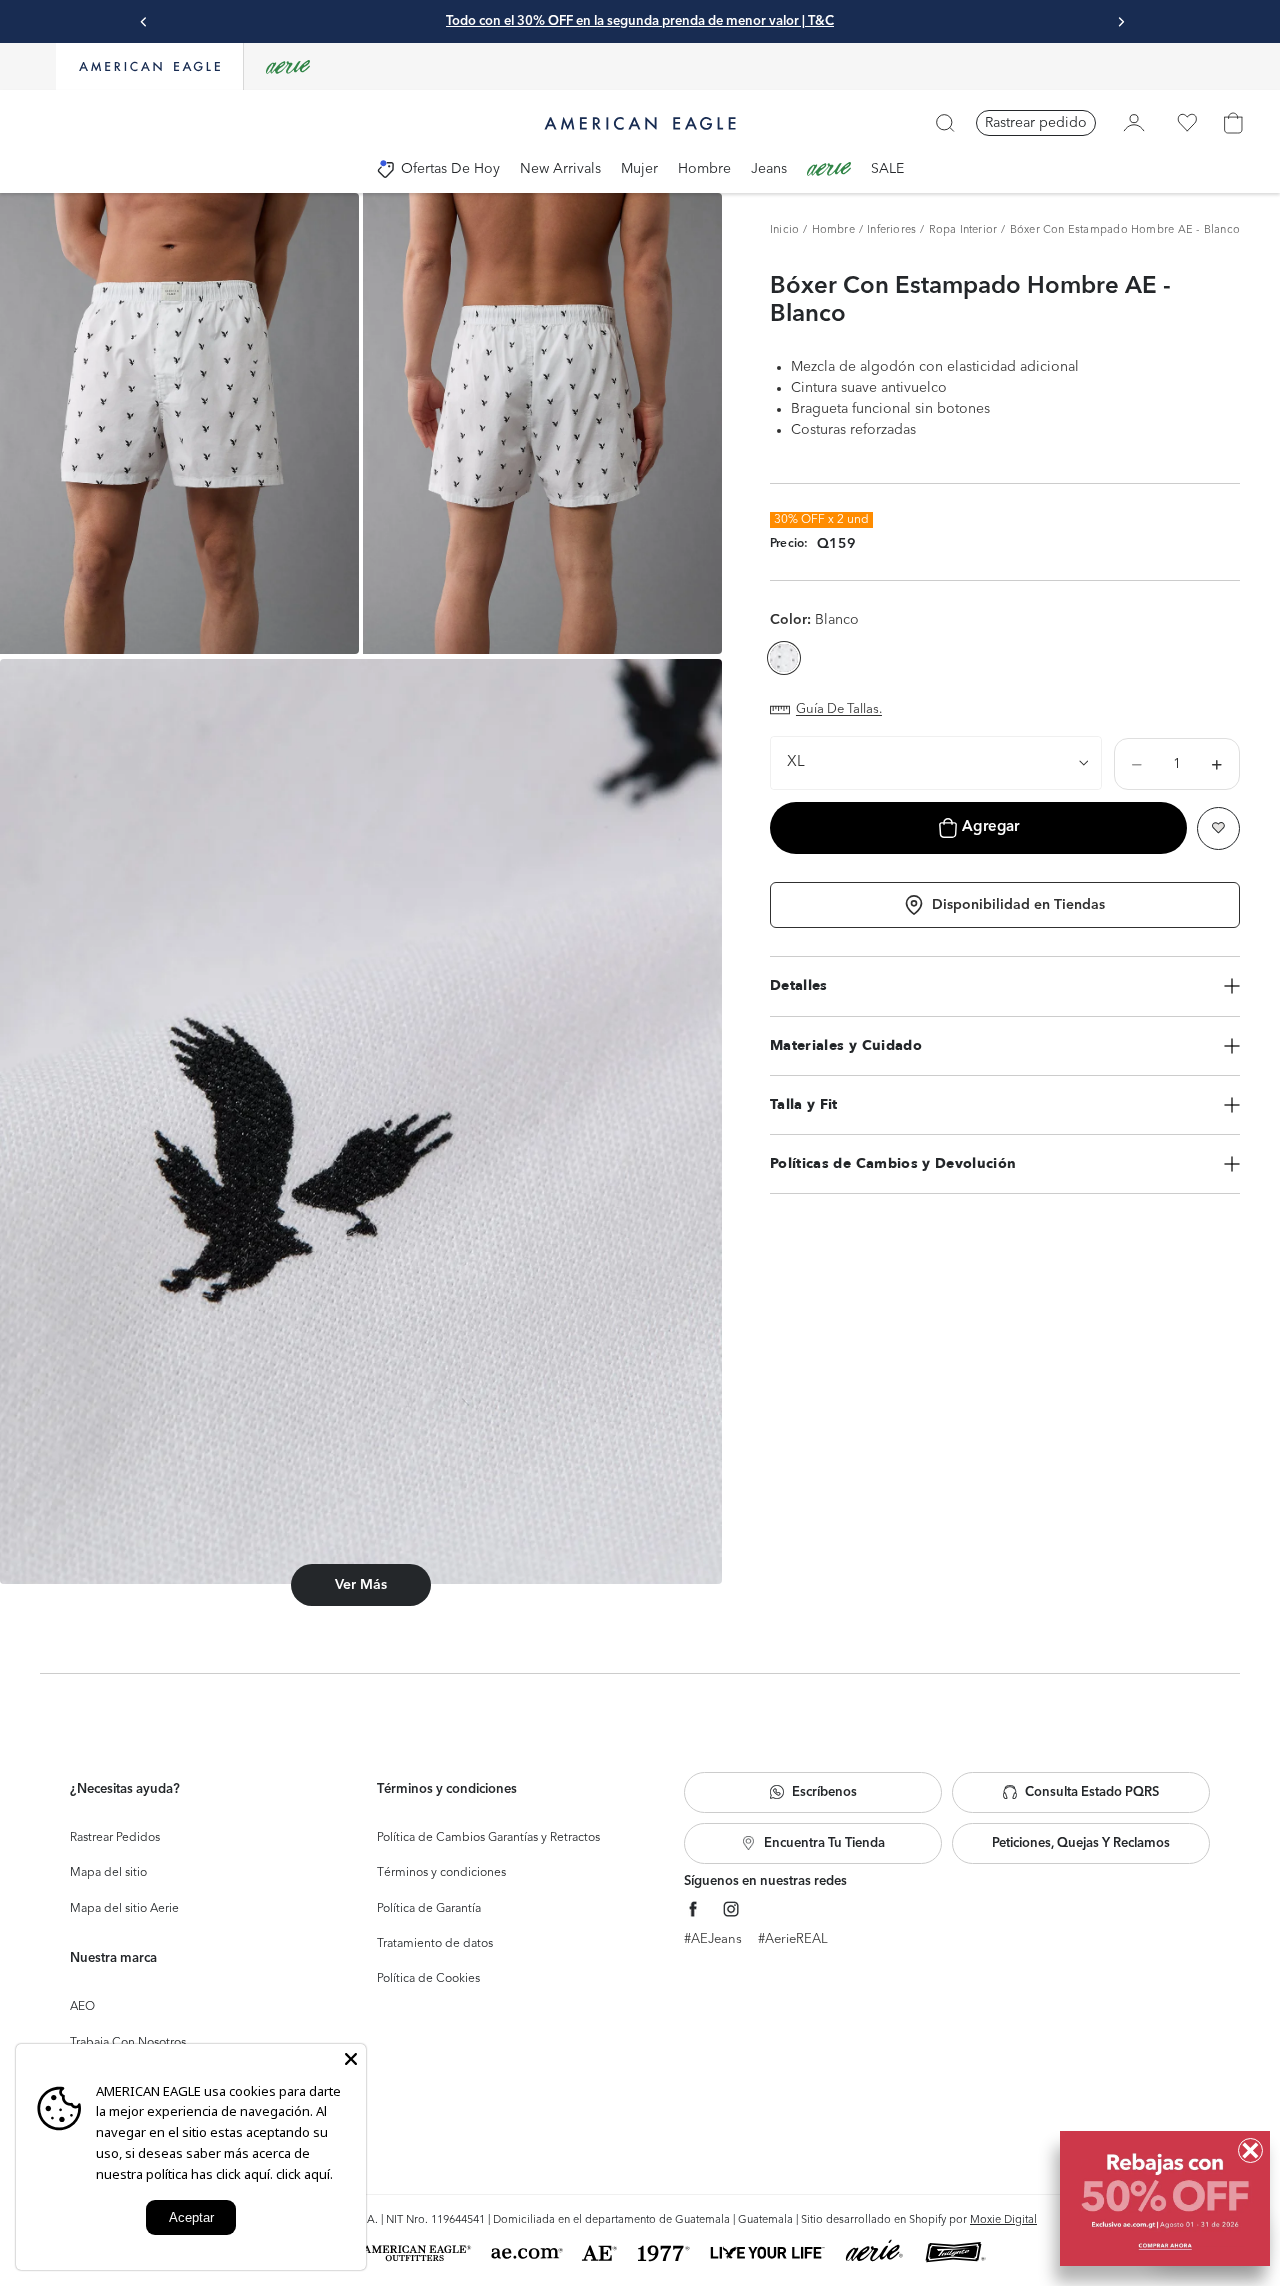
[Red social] (693, 1909)
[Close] (351, 2059)
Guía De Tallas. (839, 709)
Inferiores (891, 230)
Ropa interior (963, 230)
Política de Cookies (428, 1979)
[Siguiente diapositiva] (1121, 22)
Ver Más (361, 1585)
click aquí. (304, 2174)
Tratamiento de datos (435, 1944)
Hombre (833, 230)
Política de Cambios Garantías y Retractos (488, 1838)
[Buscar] (945, 123)
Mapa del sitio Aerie (124, 1909)
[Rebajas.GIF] (1165, 2198)
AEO (82, 2007)
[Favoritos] (1187, 123)
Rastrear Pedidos (115, 1838)
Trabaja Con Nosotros (128, 2043)
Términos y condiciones (441, 1873)
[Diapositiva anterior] (144, 22)
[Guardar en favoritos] (1218, 828)
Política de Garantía (429, 1909)
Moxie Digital (1003, 2220)
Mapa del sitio (108, 1873)
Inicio (784, 230)
